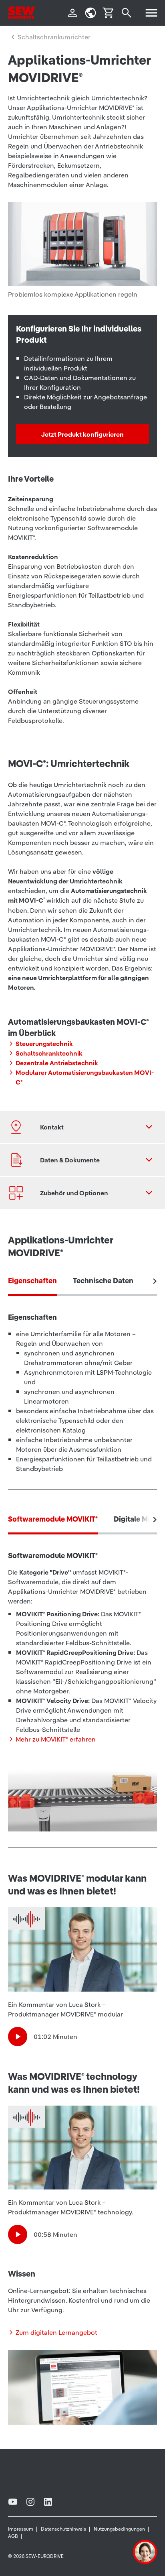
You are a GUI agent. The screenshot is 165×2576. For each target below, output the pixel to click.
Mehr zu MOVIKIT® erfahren (56, 1739)
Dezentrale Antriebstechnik (57, 1063)
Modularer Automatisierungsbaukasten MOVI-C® (85, 1077)
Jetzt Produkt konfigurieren (82, 434)
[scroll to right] (155, 1281)
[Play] (18, 2037)
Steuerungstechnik (44, 1044)
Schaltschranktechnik (49, 1053)
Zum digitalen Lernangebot (56, 2332)
